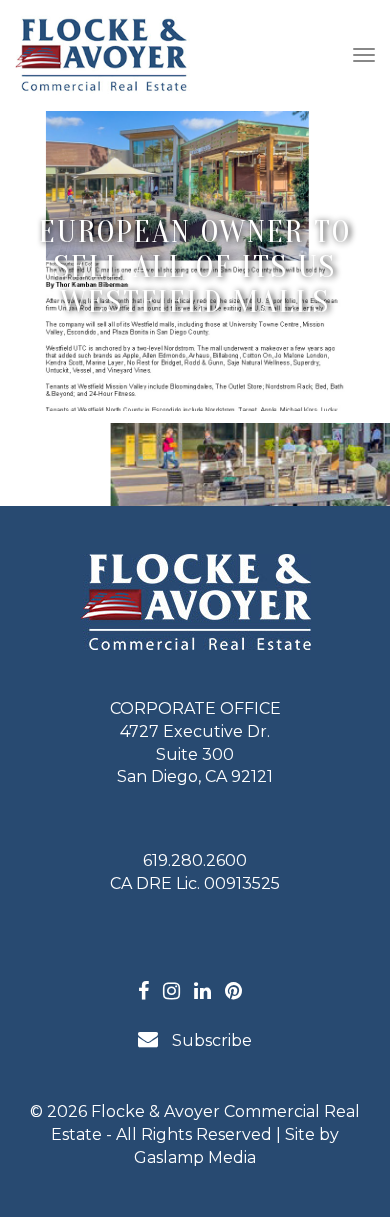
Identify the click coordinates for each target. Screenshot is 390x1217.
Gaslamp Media (195, 1157)
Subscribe (210, 1040)
